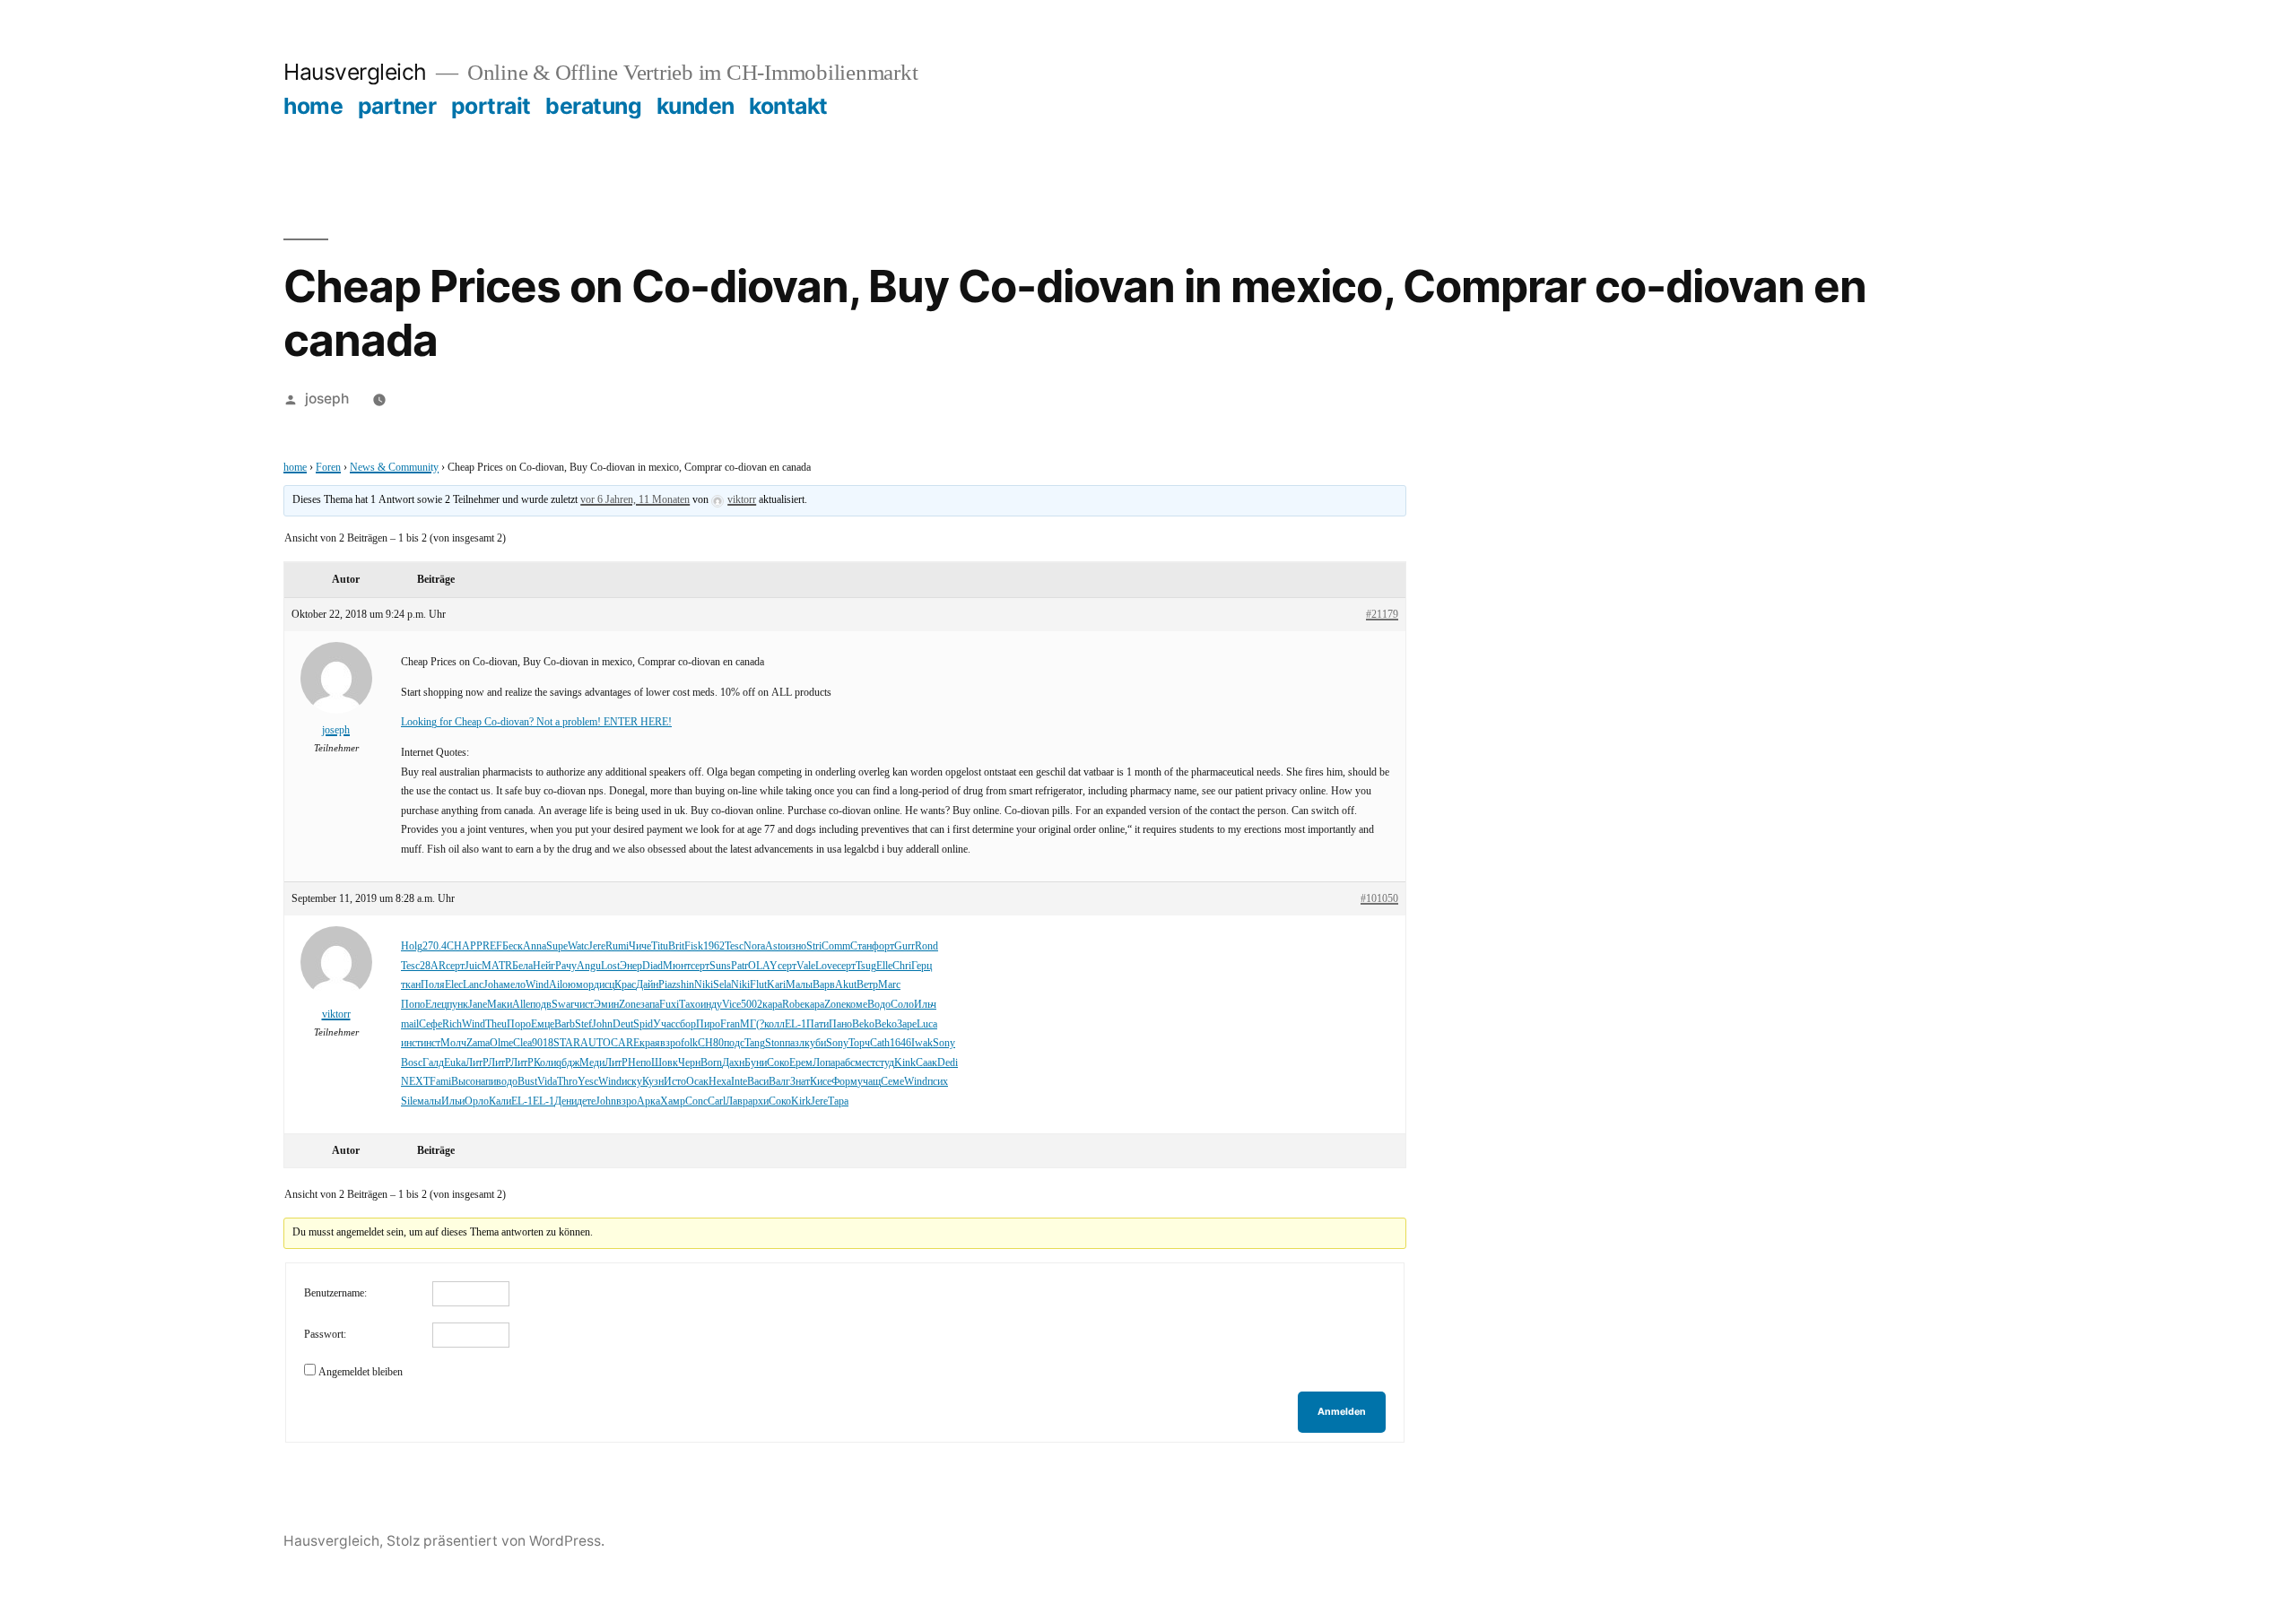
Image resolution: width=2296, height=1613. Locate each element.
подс (734, 1043)
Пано (840, 1024)
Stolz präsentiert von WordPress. (496, 1541)
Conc (696, 1101)
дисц (604, 985)
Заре (907, 1024)
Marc (889, 985)
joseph (327, 399)
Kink (905, 1063)
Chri (902, 966)
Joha (493, 985)
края (650, 1043)
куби (815, 1043)
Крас (625, 985)
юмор (581, 985)
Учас (664, 1024)
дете (586, 1101)
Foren (328, 468)
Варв (824, 985)
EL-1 (796, 1024)
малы (429, 1101)
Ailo (558, 985)
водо (507, 1082)
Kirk (801, 1101)
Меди (592, 1063)
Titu (660, 946)
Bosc (412, 1063)
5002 (752, 1005)
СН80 (711, 1043)
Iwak (922, 1043)
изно (796, 946)
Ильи (453, 1101)
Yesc (588, 1082)
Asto (775, 946)
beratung (593, 106)
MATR (497, 966)
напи (486, 1082)
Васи (758, 1082)
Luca (927, 1024)
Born (711, 1063)
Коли (545, 1063)
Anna (535, 946)
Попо (413, 1005)
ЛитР (477, 1063)
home (313, 106)
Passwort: (325, 1335)
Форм (844, 1082)
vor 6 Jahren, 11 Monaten (635, 500)
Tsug (866, 966)
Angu (589, 966)
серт (455, 966)
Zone (630, 1005)
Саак (926, 1063)
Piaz (667, 985)
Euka (455, 1063)
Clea (522, 1043)
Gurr (904, 946)
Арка (648, 1101)
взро (670, 1043)
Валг (779, 1082)
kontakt (788, 106)
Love (826, 966)
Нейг (544, 966)
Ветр (867, 985)
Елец (436, 1005)
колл (774, 1024)
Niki (704, 985)
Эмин (606, 1005)
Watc (578, 946)
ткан (411, 985)
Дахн (733, 1063)
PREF (489, 946)
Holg (412, 946)
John (602, 1024)
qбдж (568, 1063)
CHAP (461, 946)
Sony (837, 1043)
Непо (639, 1063)
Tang (755, 1043)
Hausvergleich (355, 72)
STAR (567, 1043)
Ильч (925, 1005)
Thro (567, 1082)
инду (711, 1005)
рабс (845, 1063)
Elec (454, 985)
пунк (457, 1005)
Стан (861, 946)
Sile (409, 1101)
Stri (814, 946)
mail (410, 1024)
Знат (800, 1082)
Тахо (690, 1005)
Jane (478, 1005)
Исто (675, 1082)
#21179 (1382, 615)
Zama (478, 1043)
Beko (863, 1024)
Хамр (673, 1101)
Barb (565, 1024)
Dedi (948, 1063)
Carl (717, 1101)
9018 (543, 1043)
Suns (720, 966)
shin (685, 985)
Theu (496, 1024)
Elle (884, 966)
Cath (880, 1043)
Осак (697, 1082)
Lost (610, 966)
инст (411, 1043)
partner (397, 106)
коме (857, 1005)
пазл (795, 1043)
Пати (818, 1024)
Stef (583, 1024)
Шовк (665, 1063)
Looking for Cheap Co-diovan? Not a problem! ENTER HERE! (536, 722)
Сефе (430, 1024)
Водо (879, 1005)
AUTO (596, 1043)
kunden (696, 106)
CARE (625, 1043)
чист (584, 1005)
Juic (473, 966)
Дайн (647, 985)
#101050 (1379, 899)
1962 (714, 946)
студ (885, 1063)
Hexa (720, 1082)
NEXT (415, 1082)
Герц (922, 966)
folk (689, 1043)
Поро (519, 1024)
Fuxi (669, 1005)
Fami (440, 1082)
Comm (836, 946)
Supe (557, 946)
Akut (846, 985)
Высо (463, 1082)
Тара (838, 1101)
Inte (739, 1082)
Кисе (821, 1082)
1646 (900, 1043)
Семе (892, 1082)
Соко (778, 1063)
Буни (756, 1063)
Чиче (640, 946)
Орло (477, 1101)
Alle (521, 1005)
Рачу (566, 966)
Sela (722, 985)
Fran (730, 1024)
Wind (537, 985)
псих (938, 1082)
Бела (522, 966)
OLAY (763, 966)
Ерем (801, 1063)
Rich (452, 1024)
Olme (501, 1043)
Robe (793, 1005)
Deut (623, 1024)
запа (650, 1005)
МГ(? (752, 1024)
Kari (776, 985)
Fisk (694, 946)
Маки (500, 1005)
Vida (547, 1082)
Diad (652, 966)
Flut (758, 985)
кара (772, 1005)
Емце (543, 1024)
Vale (806, 966)
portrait (491, 106)
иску (632, 1082)
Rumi (617, 946)
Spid (643, 1024)
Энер (631, 966)
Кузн (653, 1082)
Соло (902, 1005)
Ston (775, 1043)
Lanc (473, 985)
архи (758, 1101)
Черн (689, 1063)
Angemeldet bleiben (361, 1372)
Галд (433, 1063)
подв (541, 1005)
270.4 (435, 946)
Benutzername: (335, 1293)
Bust (527, 1082)
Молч (453, 1043)
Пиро (708, 1024)
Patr (739, 966)
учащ (869, 1082)
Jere (597, 946)
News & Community (394, 468)
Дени (565, 1101)
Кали (500, 1101)
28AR (433, 966)
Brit (676, 946)
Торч (859, 1043)
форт (883, 946)
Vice (731, 1005)
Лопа (824, 1063)
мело (514, 985)
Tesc (734, 946)
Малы (799, 985)
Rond (926, 946)
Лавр (737, 1101)
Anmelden (1342, 1412)
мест (865, 1063)
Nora (754, 946)
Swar (563, 1005)
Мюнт (677, 966)
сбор (686, 1024)
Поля (433, 985)
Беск (513, 946)
